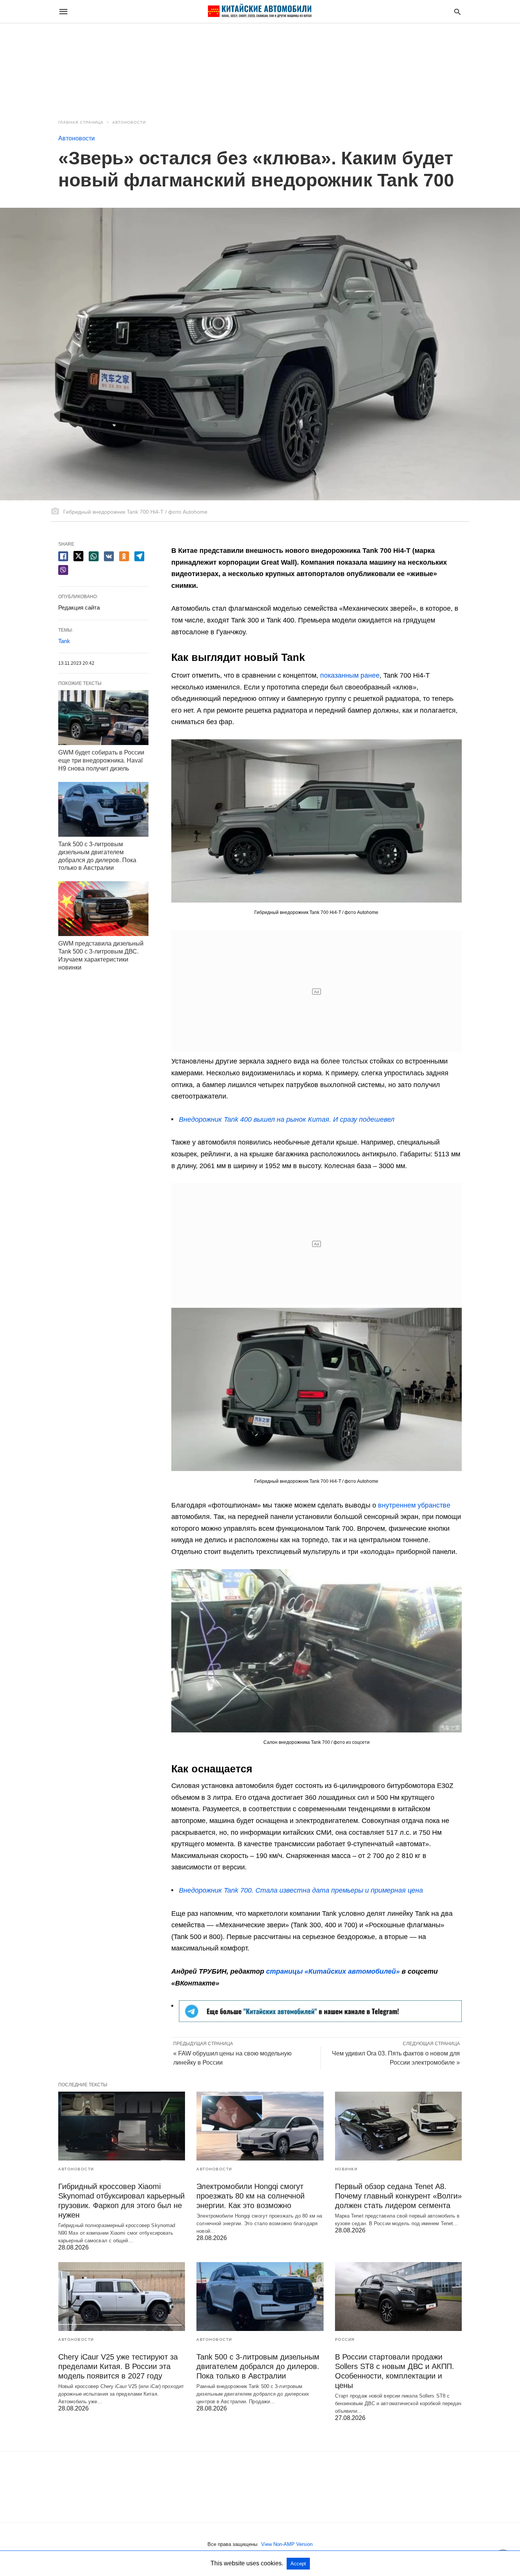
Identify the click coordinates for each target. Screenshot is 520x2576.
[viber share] (63, 570)
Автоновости (129, 122)
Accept (298, 2564)
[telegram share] (139, 556)
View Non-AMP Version (287, 2544)
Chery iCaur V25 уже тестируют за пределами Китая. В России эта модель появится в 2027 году (118, 2366)
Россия (345, 2340)
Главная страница (81, 122)
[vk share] (109, 556)
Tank (64, 641)
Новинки (346, 2169)
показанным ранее (350, 675)
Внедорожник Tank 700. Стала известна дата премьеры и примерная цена (301, 1890)
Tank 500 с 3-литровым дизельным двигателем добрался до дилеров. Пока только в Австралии (258, 2366)
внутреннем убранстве (414, 1505)
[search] (457, 12)
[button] (317, 821)
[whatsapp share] (94, 556)
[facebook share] (63, 556)
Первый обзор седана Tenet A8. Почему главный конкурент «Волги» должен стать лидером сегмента (398, 2196)
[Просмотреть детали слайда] (320, 2020)
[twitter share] (78, 556)
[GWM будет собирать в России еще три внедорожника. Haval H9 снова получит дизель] (103, 718)
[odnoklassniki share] (124, 556)
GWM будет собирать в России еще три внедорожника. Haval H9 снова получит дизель (101, 760)
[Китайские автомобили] (260, 11)
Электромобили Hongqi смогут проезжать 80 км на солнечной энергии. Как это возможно (250, 2196)
